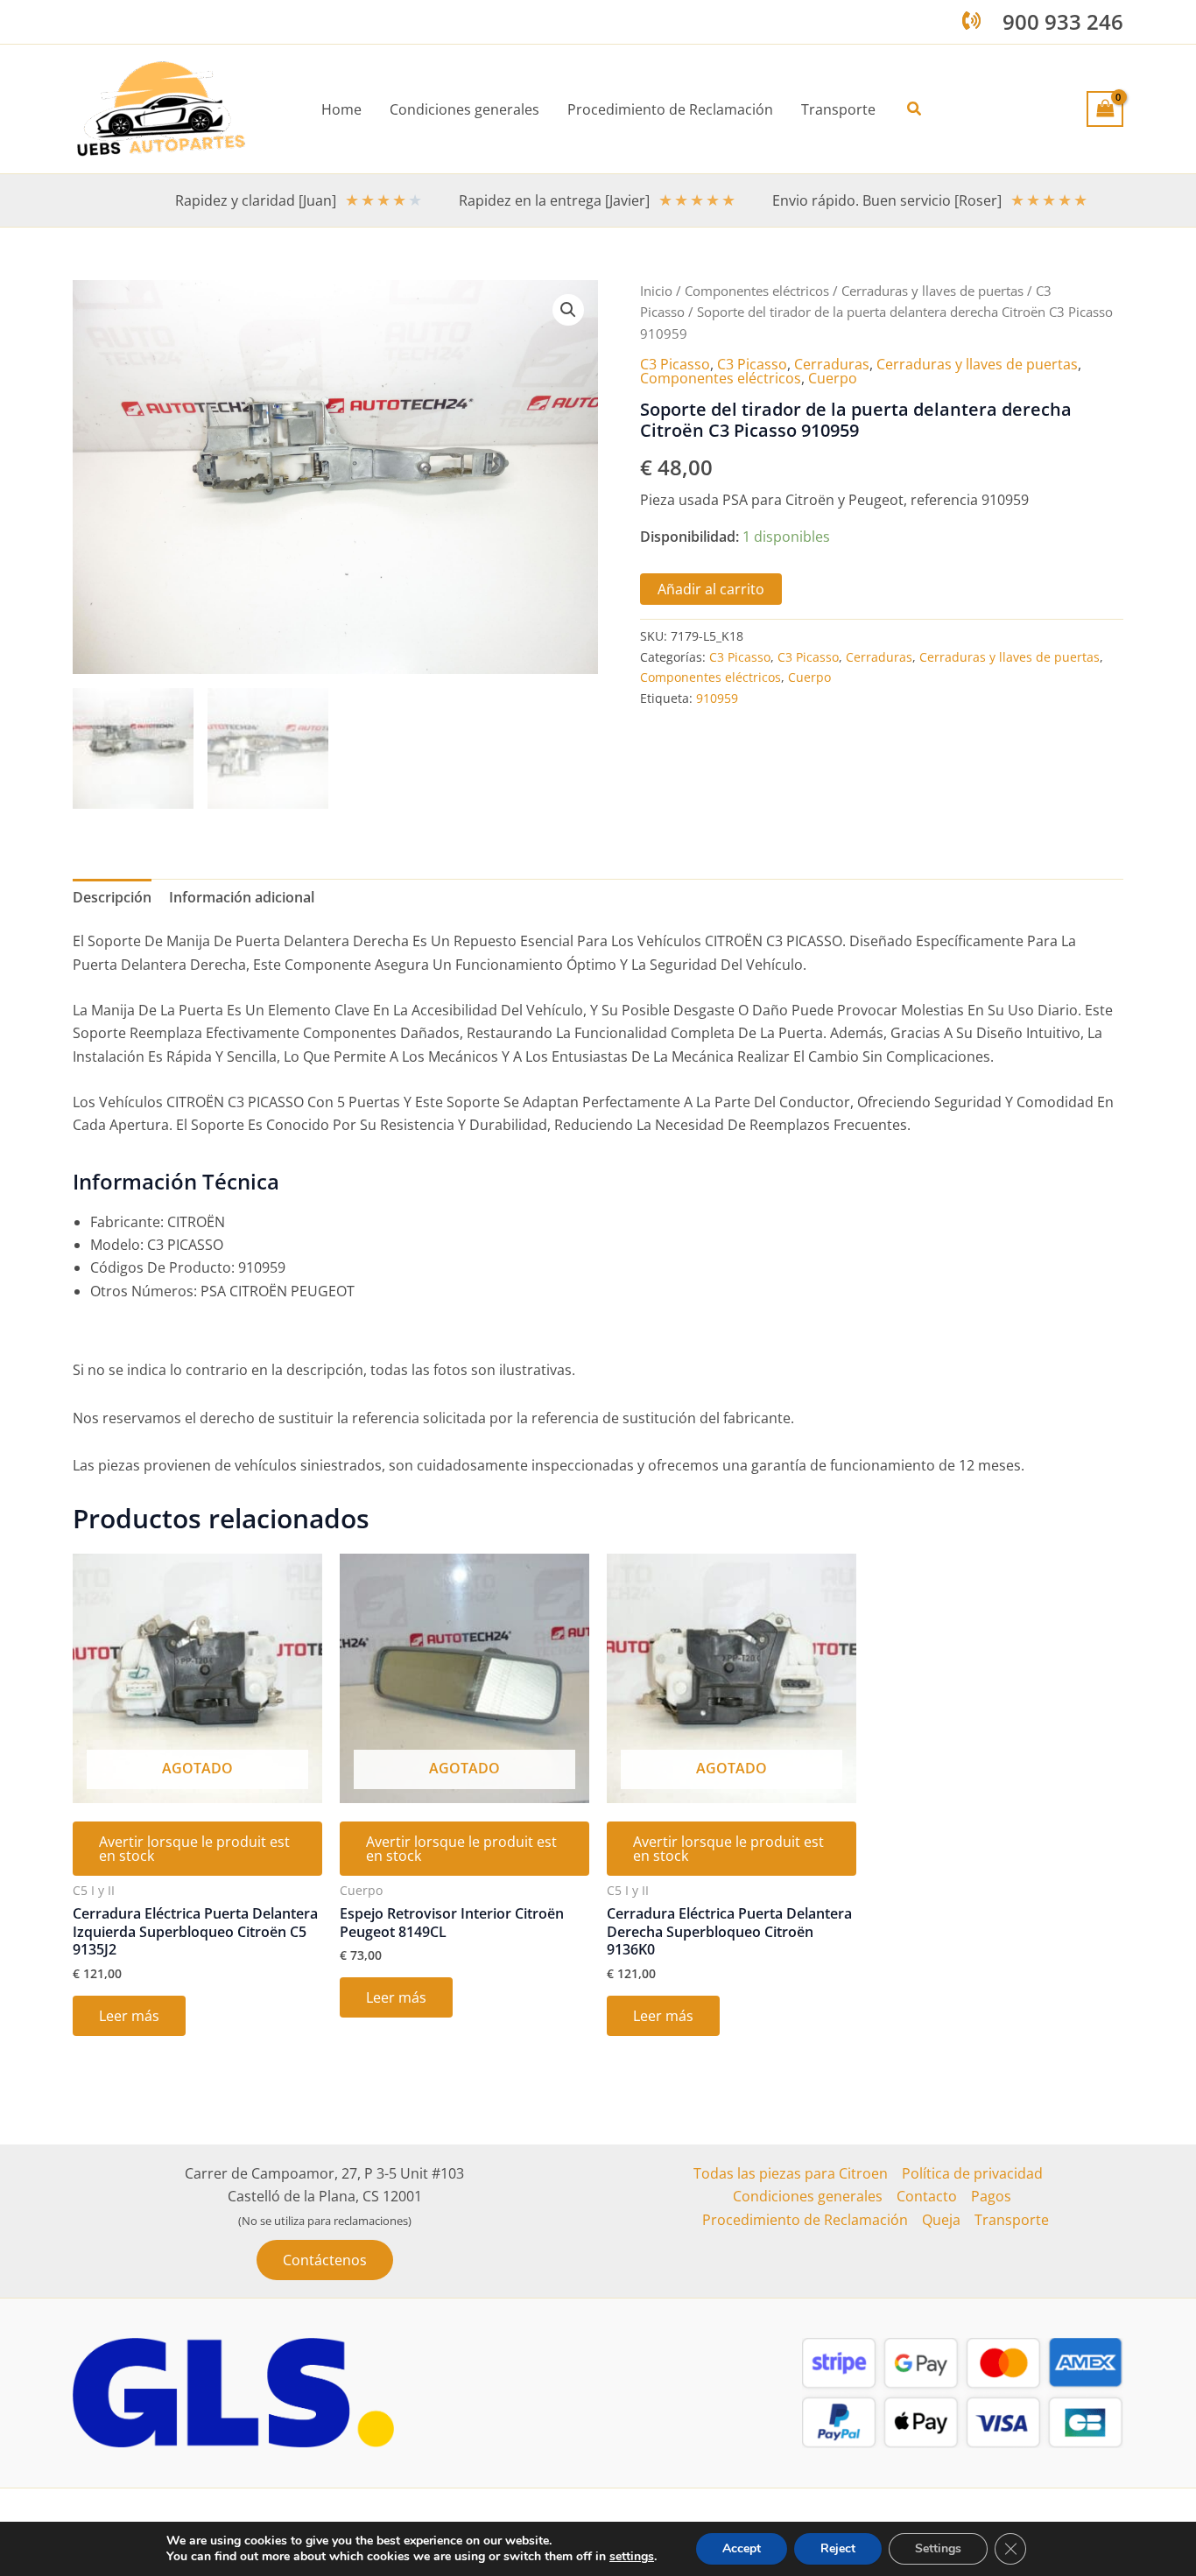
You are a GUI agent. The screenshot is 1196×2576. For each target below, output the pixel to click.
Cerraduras (832, 364)
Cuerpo (833, 378)
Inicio (656, 291)
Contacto (927, 2196)
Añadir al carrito (711, 589)
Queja (941, 2220)
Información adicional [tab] (242, 897)
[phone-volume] (971, 21)
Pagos (991, 2196)
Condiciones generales (808, 2196)
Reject (838, 2548)
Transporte (1012, 2220)
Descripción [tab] (112, 897)
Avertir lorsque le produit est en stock (194, 1849)
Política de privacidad (972, 2173)
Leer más (129, 2016)
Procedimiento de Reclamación (805, 2220)
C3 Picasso (675, 364)
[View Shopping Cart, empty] (1105, 109)
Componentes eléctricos (757, 291)
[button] (915, 109)
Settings (938, 2548)
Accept (742, 2548)
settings (632, 2557)
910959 (717, 698)
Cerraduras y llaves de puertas (932, 291)
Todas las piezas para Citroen (791, 2173)
